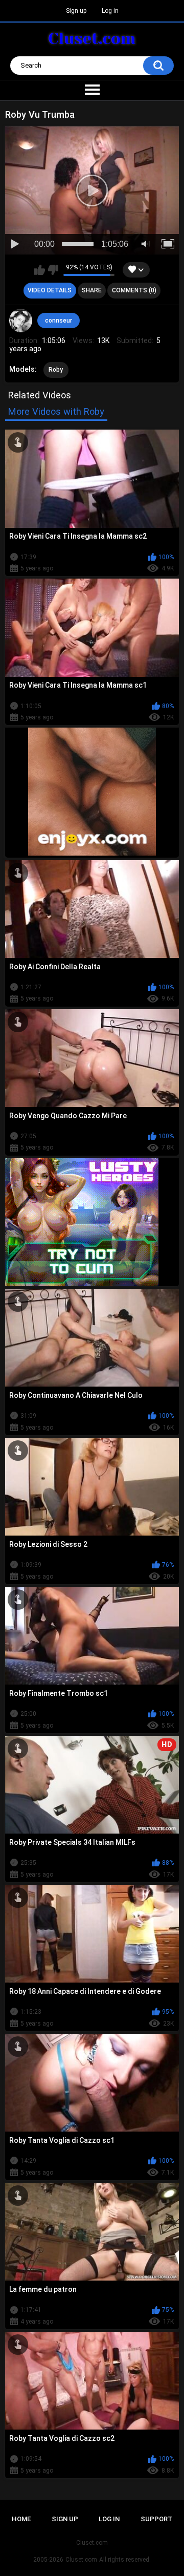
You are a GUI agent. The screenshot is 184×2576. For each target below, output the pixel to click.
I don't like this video (53, 270)
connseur (59, 321)
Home (21, 2519)
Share (92, 290)
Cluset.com (81, 2560)
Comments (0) (134, 290)
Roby (56, 370)
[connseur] (21, 321)
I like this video (40, 270)
